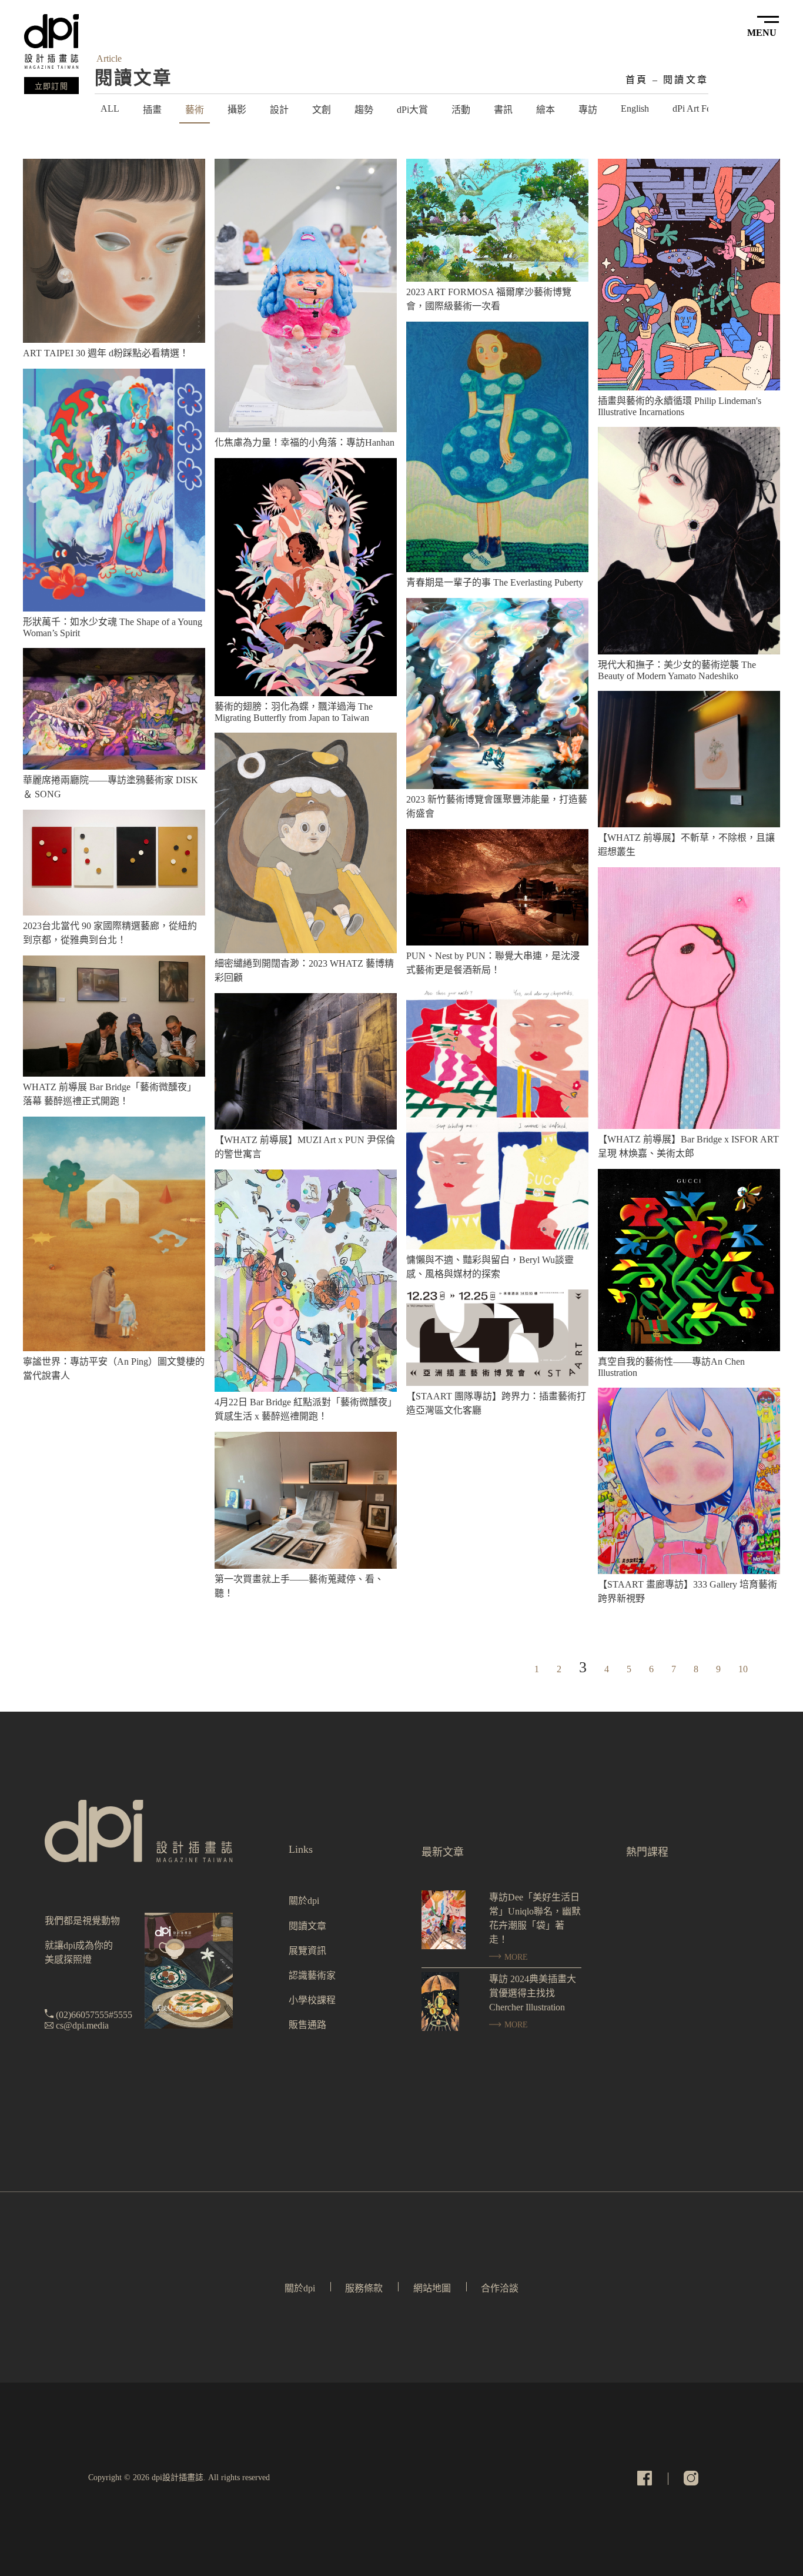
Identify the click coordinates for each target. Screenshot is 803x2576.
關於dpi (304, 1901)
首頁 (637, 80)
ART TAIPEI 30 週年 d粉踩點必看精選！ (106, 353)
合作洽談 (500, 2288)
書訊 (503, 110)
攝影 (237, 110)
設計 (279, 110)
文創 (322, 110)
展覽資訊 (307, 1951)
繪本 (546, 110)
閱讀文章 (686, 80)
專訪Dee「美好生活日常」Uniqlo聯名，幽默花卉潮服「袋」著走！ (535, 1918)
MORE (515, 1957)
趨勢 (364, 110)
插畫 (152, 110)
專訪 (588, 110)
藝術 (195, 110)
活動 (461, 110)
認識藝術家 (312, 1975)
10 (743, 1669)
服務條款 (364, 2288)
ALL (110, 108)
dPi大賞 (412, 110)
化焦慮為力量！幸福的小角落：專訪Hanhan (305, 442)
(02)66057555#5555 (94, 2015)
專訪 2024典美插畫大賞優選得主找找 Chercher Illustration (533, 1993)
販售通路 (307, 2025)
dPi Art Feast (697, 108)
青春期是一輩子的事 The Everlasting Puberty (495, 582)
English (635, 108)
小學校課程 (312, 2000)
